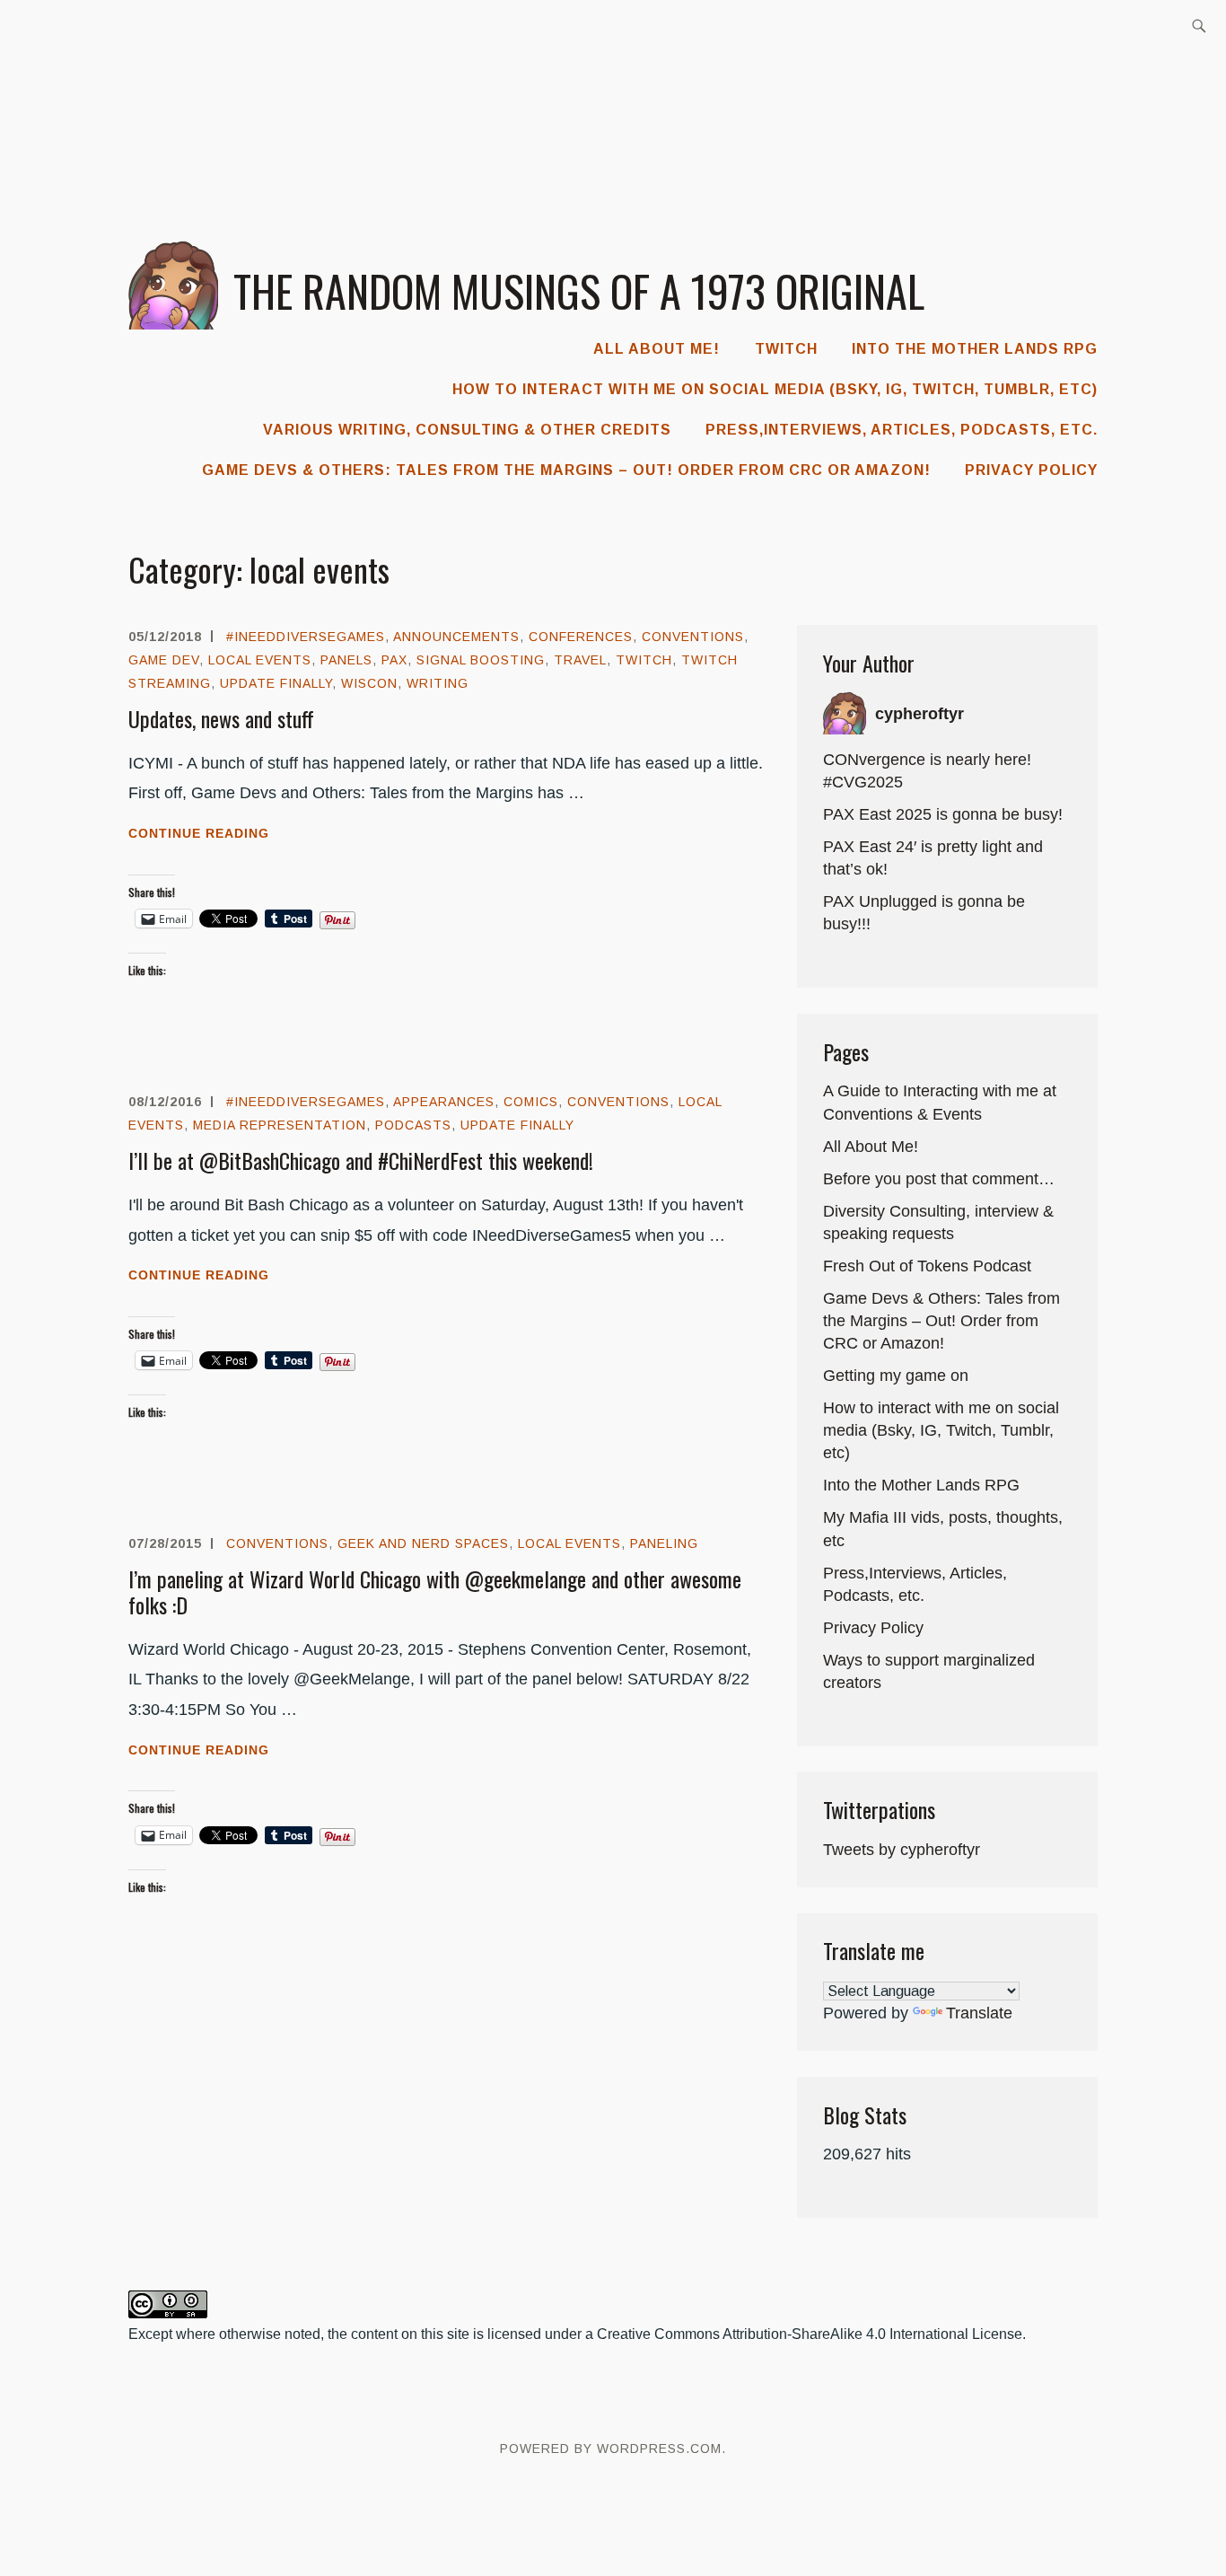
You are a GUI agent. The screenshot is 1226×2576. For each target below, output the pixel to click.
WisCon (369, 683)
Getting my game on (896, 1376)
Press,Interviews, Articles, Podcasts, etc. (902, 430)
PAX (394, 660)
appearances (444, 1102)
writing (438, 683)
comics (531, 1102)
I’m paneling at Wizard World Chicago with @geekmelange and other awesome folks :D (435, 1591)
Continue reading (233, 835)
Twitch (786, 349)
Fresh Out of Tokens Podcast (927, 1266)
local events (260, 660)
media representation (280, 1125)
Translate (979, 2013)
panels (346, 660)
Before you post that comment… (939, 1179)
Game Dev (164, 660)
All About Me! (657, 349)
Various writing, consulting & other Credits (467, 430)
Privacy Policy (1031, 470)
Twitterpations (879, 1809)
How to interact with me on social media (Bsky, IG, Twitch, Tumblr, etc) (775, 389)
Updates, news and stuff (221, 718)
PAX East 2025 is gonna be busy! (943, 814)
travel (580, 660)
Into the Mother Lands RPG (975, 349)
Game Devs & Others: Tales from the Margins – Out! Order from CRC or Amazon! (566, 470)
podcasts (413, 1125)
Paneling (664, 1543)
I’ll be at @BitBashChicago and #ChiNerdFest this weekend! (361, 1160)
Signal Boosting (481, 660)
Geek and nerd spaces (423, 1543)
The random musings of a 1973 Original (579, 290)
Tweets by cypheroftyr (902, 1850)
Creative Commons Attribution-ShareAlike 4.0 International (783, 2334)
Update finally (276, 683)
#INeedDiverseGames (306, 637)
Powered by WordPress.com (611, 2449)
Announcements (456, 637)
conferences (581, 637)
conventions (693, 637)
